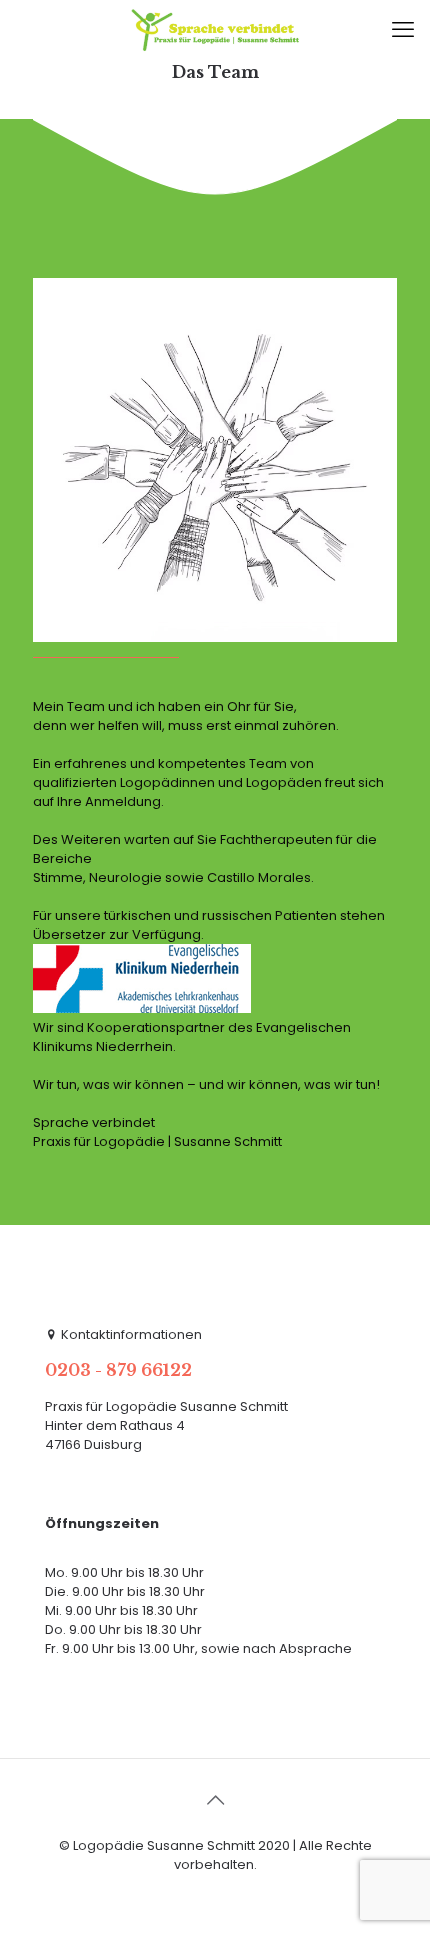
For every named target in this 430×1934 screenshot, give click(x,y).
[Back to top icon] (215, 1800)
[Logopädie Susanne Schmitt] (215, 30)
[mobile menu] (403, 30)
